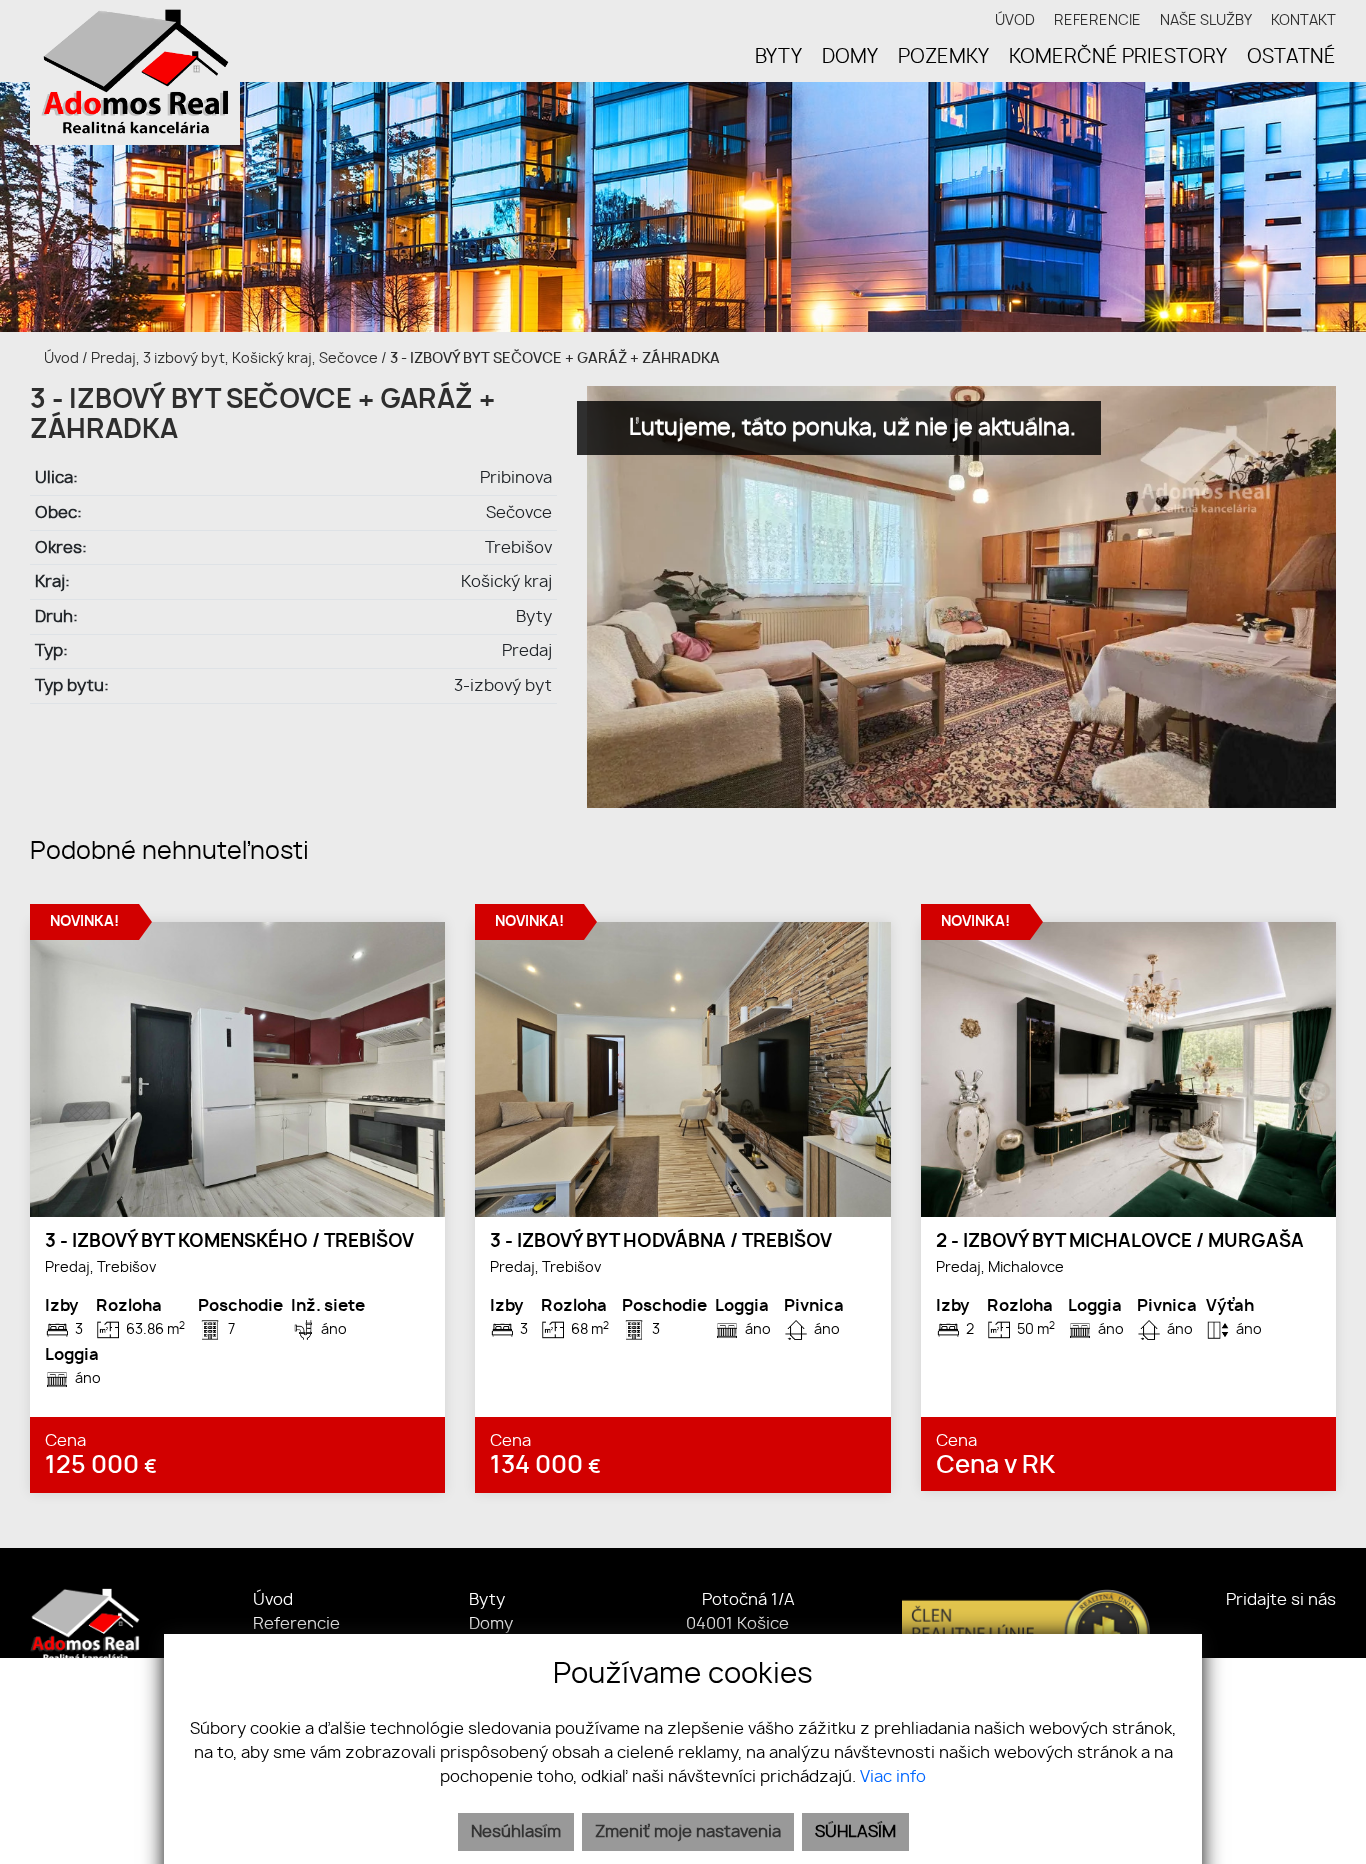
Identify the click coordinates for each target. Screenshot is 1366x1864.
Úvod (60, 358)
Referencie (296, 1624)
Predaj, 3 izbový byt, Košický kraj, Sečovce (236, 358)
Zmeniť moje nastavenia (688, 1832)
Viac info (893, 1777)
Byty (487, 1600)
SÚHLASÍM (855, 1832)
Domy (491, 1624)
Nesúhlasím (516, 1832)
